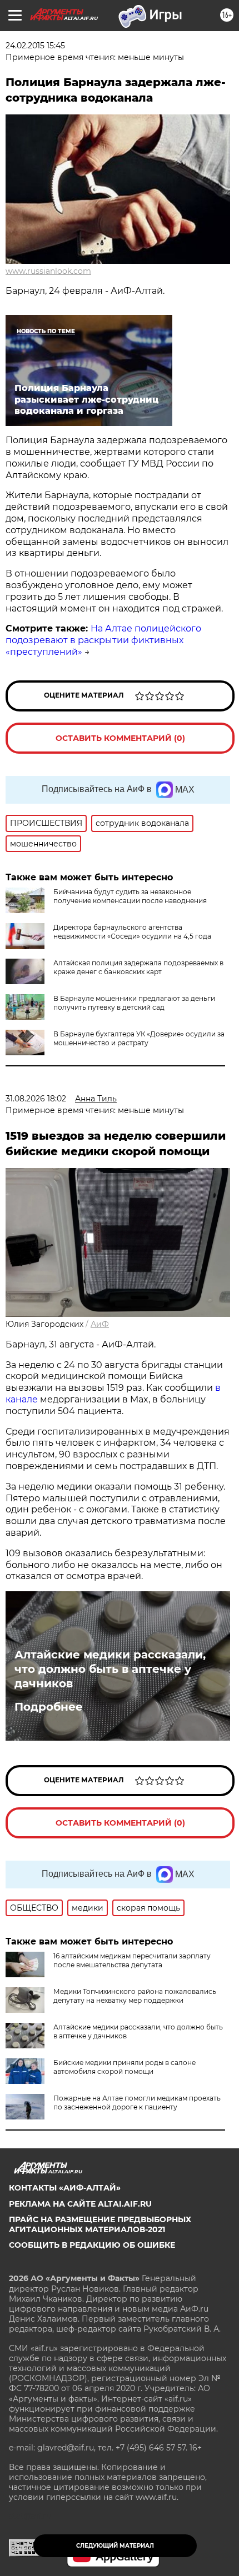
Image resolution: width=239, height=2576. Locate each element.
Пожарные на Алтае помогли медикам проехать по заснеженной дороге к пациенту (137, 2103)
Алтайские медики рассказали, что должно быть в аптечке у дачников (110, 1669)
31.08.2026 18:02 (36, 1099)
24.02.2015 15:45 (35, 46)
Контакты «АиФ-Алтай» (65, 2188)
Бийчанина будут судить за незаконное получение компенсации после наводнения (130, 896)
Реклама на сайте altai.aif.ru (80, 2204)
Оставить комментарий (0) (120, 738)
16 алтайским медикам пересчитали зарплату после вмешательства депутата (132, 1960)
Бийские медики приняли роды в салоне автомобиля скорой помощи (125, 2067)
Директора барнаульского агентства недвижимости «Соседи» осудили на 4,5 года (132, 932)
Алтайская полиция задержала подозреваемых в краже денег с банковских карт (138, 967)
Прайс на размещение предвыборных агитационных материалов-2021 (100, 2224)
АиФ (100, 1324)
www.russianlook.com (48, 271)
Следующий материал (115, 2546)
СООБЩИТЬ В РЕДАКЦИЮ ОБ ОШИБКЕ (92, 2245)
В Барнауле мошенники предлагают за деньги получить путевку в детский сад (134, 1003)
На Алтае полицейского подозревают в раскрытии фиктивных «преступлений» (103, 640)
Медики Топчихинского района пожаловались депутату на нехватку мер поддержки (135, 1996)
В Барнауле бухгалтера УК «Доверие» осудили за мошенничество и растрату (139, 1038)
